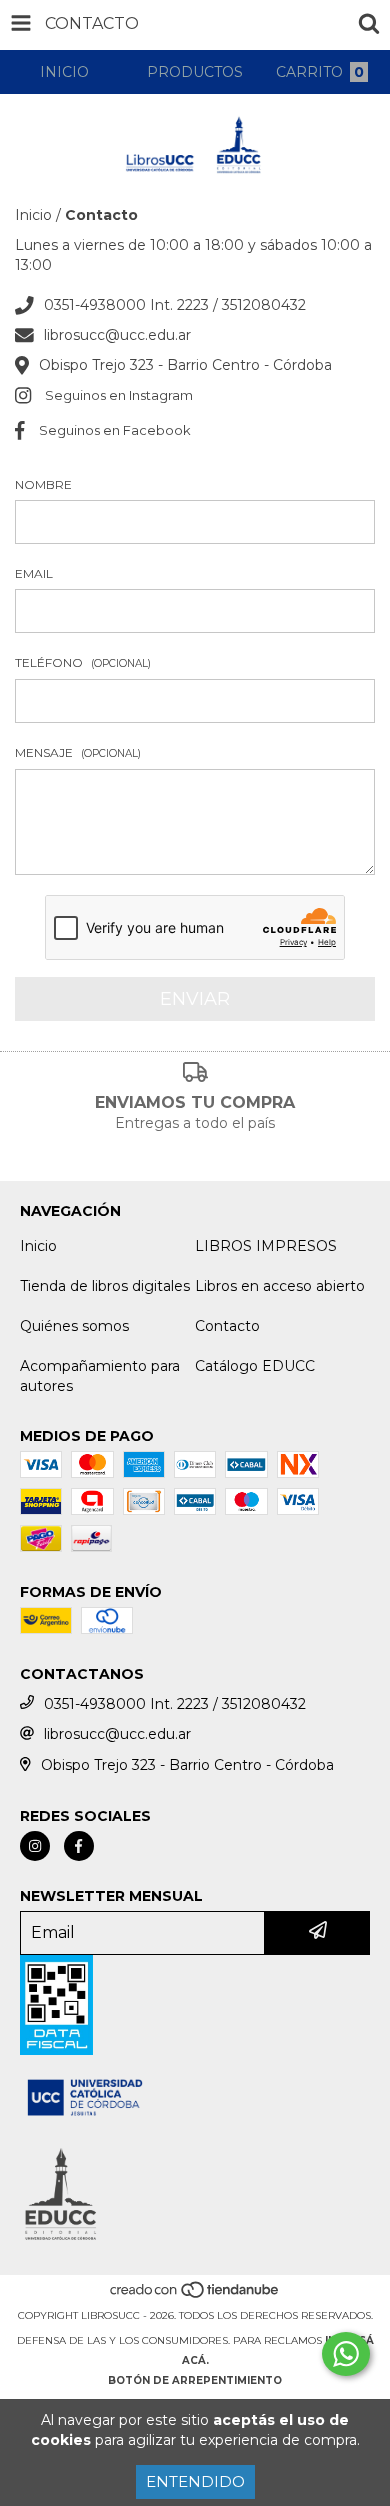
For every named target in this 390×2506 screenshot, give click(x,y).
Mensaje (78, 752)
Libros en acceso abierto (280, 1286)
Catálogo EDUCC (255, 1366)
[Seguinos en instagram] (35, 1846)
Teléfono (83, 662)
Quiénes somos (74, 1326)
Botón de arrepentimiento (195, 2380)
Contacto (227, 1326)
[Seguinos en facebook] (79, 1846)
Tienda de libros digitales (105, 1286)
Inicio (33, 215)
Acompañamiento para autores (100, 1376)
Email (34, 573)
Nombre (43, 484)
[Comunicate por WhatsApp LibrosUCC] (346, 2354)
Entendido (195, 2481)
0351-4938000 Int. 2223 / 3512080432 (175, 305)
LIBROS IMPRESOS (266, 1246)
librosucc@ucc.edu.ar (117, 335)
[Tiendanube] (195, 2295)
